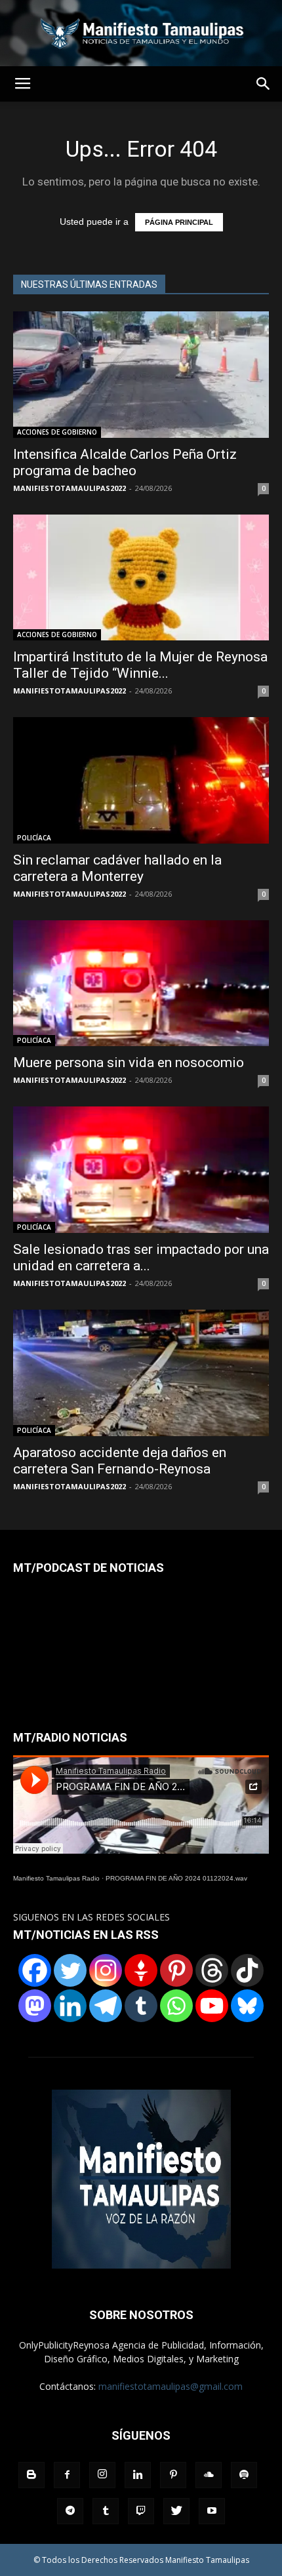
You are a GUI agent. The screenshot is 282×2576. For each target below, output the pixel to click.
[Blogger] (31, 2475)
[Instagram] (106, 1970)
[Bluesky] (247, 2006)
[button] (264, 84)
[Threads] (212, 1970)
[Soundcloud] (209, 2475)
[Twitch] (141, 2511)
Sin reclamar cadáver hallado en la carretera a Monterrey (117, 868)
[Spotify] (244, 2475)
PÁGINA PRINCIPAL (179, 222)
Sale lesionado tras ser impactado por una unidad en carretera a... (141, 1258)
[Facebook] (35, 1970)
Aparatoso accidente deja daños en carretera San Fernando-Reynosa (120, 1461)
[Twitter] (70, 1970)
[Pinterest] (176, 1970)
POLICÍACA (34, 838)
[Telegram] (106, 2006)
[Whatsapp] (176, 2006)
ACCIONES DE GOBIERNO (57, 432)
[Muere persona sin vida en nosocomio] (141, 984)
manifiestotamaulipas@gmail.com (171, 2386)
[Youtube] (212, 2511)
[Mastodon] (35, 2006)
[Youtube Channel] (212, 2006)
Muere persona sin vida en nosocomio (129, 1063)
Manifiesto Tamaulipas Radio (56, 1878)
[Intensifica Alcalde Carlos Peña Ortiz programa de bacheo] (141, 375)
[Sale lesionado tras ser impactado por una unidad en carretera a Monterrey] (141, 1170)
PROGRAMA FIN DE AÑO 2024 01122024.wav (176, 1878)
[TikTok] (247, 1970)
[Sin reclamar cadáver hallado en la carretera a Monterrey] (141, 780)
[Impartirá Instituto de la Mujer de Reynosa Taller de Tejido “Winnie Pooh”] (141, 578)
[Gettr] (141, 1970)
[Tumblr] (141, 2006)
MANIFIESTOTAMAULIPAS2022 (70, 488)
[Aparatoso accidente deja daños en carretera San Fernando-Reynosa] (141, 1373)
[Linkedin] (70, 2006)
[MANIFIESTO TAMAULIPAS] (141, 33)
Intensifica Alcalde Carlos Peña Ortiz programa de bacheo (125, 462)
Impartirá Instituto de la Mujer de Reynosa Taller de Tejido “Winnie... (140, 665)
